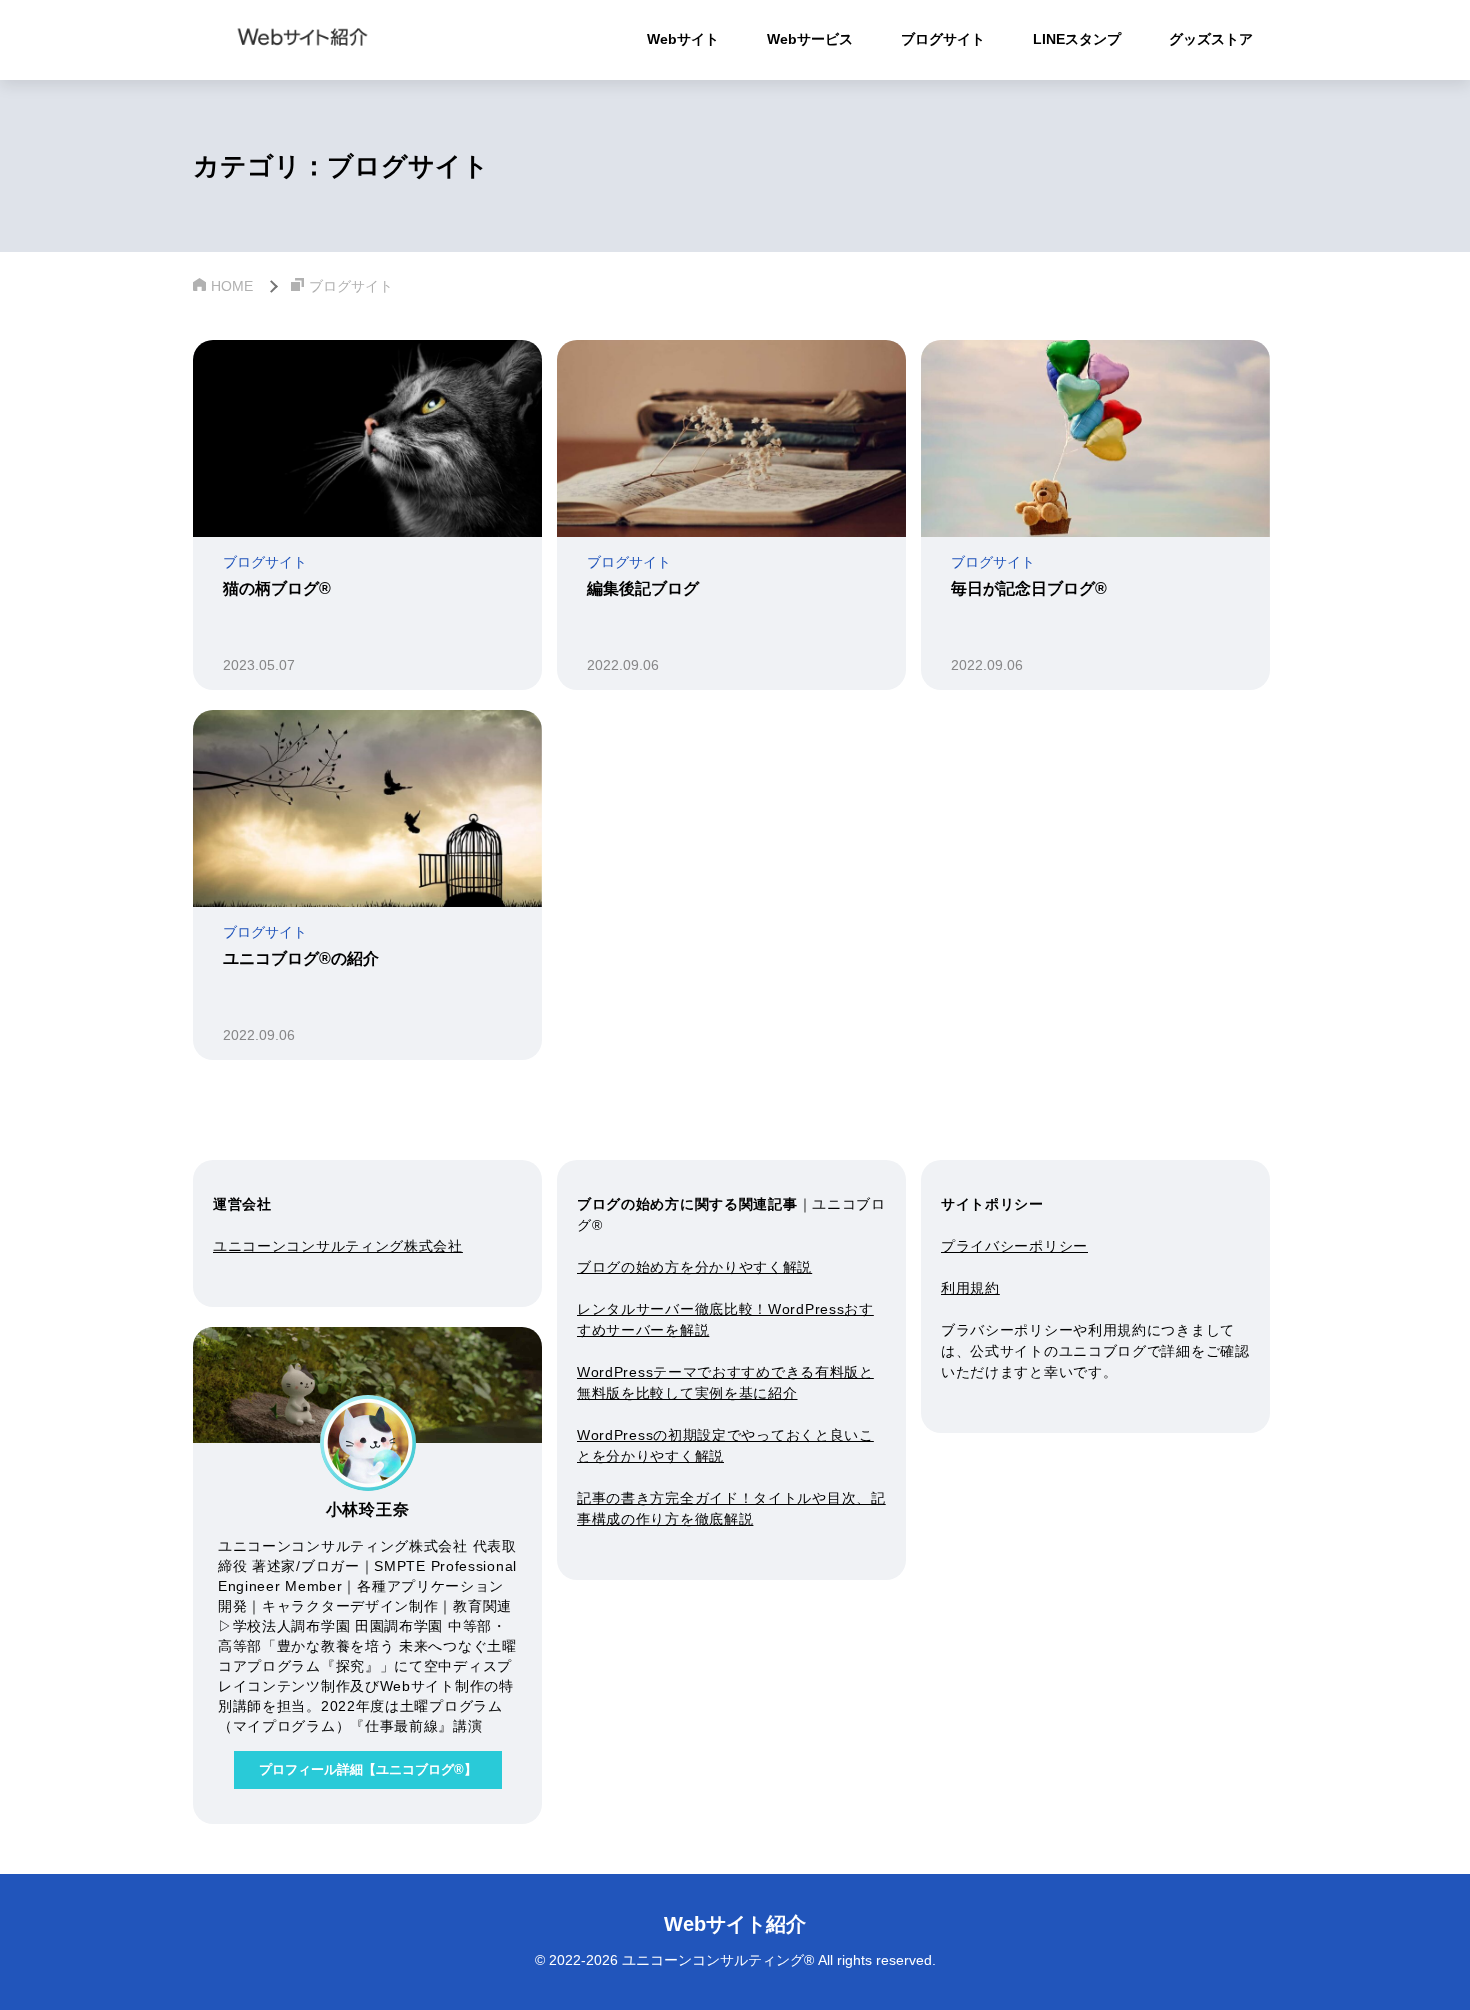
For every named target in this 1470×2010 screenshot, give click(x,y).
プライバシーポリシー (1014, 1246)
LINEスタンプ (1077, 39)
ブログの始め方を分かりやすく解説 (694, 1267)
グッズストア (1211, 39)
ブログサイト (943, 39)
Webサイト (683, 39)
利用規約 (970, 1288)
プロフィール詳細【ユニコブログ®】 (368, 1769)
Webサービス (810, 39)
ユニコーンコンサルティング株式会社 (338, 1246)
